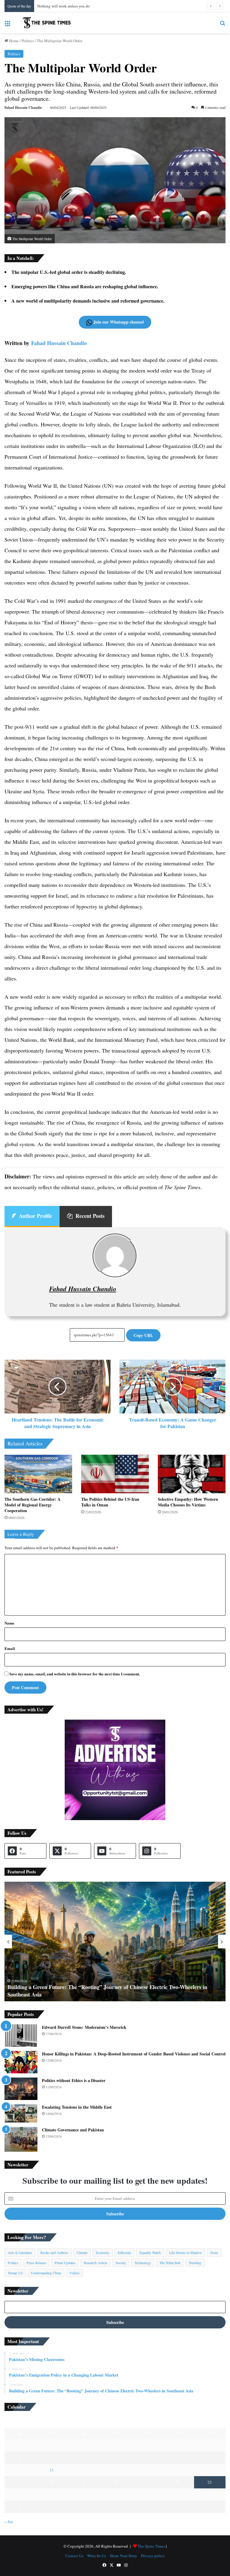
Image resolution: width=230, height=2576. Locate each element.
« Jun (9, 2522)
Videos (75, 2273)
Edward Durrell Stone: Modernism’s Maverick (84, 2027)
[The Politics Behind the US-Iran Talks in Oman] (115, 1474)
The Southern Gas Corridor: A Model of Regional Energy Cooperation (32, 1505)
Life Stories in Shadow (186, 2252)
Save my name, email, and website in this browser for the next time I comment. (75, 1674)
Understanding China (46, 2273)
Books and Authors (54, 2252)
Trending (195, 2263)
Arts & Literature (20, 2252)
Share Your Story (124, 2556)
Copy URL (143, 1335)
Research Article (96, 2263)
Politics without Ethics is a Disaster (74, 2080)
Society (121, 2263)
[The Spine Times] (47, 23)
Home (13, 41)
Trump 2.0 (15, 2273)
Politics (28, 41)
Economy (103, 2252)
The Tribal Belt (170, 2263)
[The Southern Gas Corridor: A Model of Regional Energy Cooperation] (38, 1474)
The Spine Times (151, 2546)
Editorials (124, 2252)
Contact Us (74, 2556)
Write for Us (97, 2556)
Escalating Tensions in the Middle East (77, 2107)
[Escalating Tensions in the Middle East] (21, 2113)
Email (10, 1648)
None (214, 2252)
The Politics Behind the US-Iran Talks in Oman (110, 1502)
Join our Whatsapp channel (118, 322)
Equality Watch (150, 2252)
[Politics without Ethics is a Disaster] (21, 2089)
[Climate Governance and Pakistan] (21, 2139)
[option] (115, 1941)
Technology (143, 2263)
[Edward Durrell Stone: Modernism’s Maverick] (21, 2036)
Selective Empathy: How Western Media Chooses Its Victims (188, 1502)
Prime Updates (65, 2263)
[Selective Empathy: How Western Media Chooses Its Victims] (192, 1474)
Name (9, 1623)
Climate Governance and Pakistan (73, 2130)
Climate (82, 2252)
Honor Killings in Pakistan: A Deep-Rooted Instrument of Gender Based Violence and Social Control (134, 2054)
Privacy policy (153, 2556)
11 (52, 2470)
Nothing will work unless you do (63, 6)
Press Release (36, 2263)
